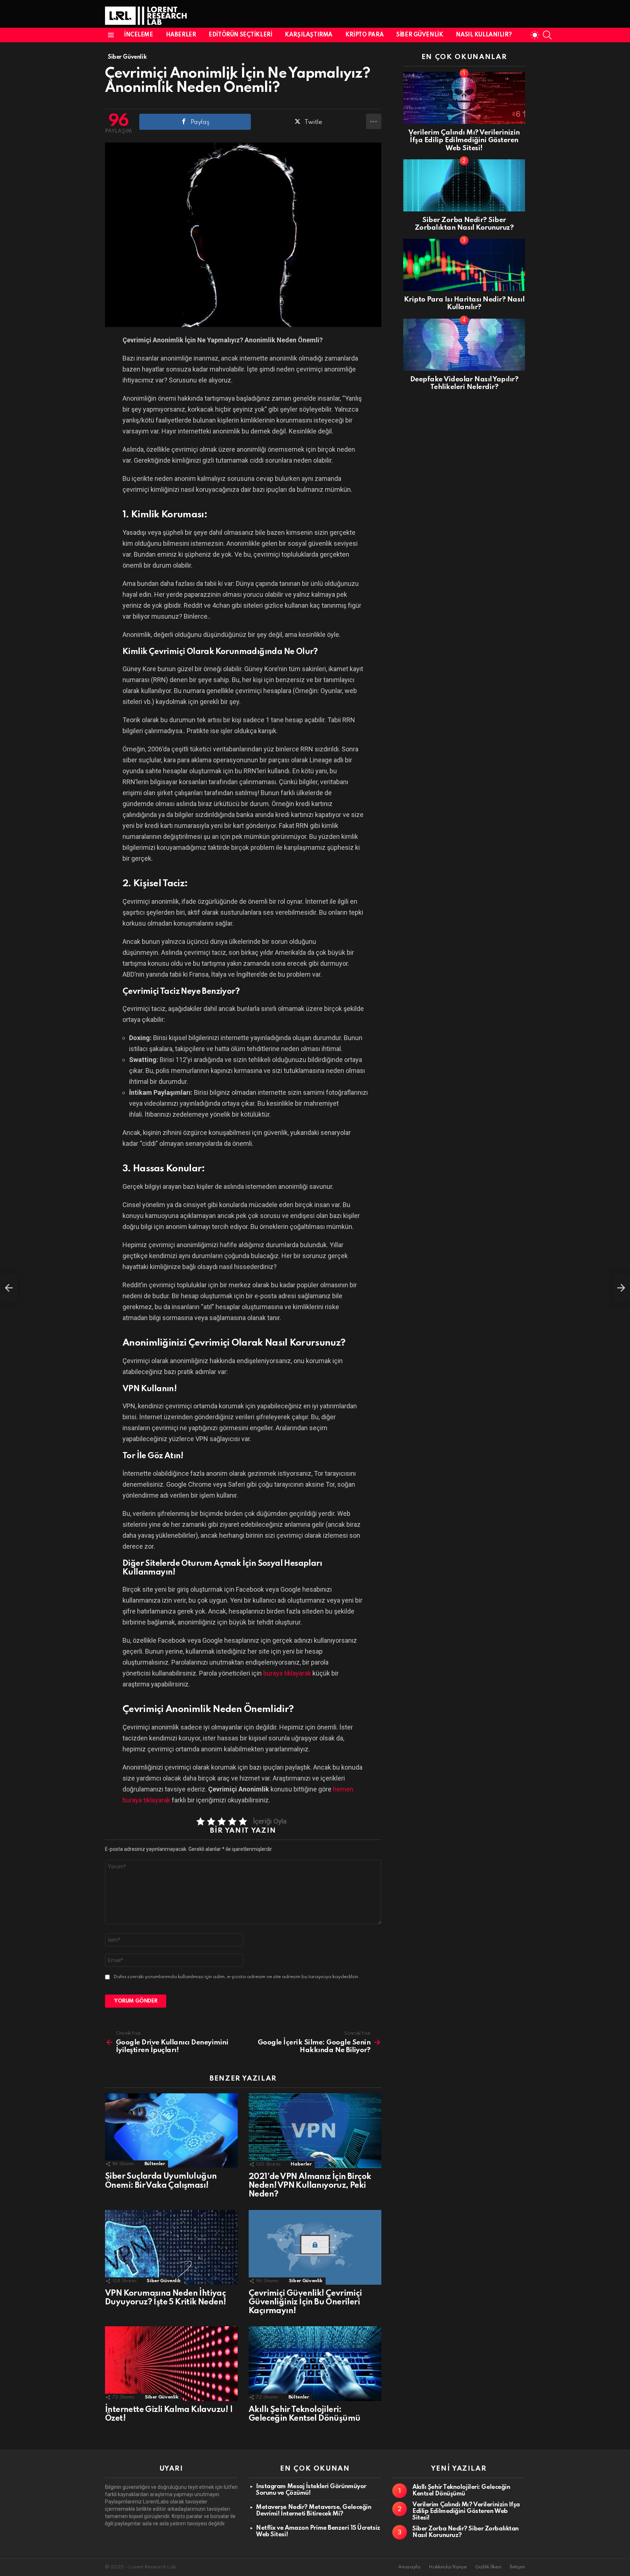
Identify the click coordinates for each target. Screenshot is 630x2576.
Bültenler (155, 2164)
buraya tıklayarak (287, 1673)
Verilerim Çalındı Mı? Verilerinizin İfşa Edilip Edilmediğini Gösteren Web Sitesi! (464, 140)
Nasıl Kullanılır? (484, 35)
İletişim (517, 2567)
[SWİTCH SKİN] (535, 35)
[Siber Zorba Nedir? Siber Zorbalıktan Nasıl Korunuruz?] (464, 185)
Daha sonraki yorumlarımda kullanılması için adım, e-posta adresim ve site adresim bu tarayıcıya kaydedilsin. (237, 1977)
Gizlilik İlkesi (488, 2567)
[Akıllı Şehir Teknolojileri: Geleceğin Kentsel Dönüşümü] (315, 2364)
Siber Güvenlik (420, 35)
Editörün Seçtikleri (240, 35)
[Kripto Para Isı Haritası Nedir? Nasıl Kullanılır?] (464, 265)
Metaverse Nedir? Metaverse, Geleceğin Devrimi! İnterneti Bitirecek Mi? (314, 2511)
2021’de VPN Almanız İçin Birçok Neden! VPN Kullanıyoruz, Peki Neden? (310, 2186)
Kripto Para (364, 35)
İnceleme (139, 35)
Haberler (181, 35)
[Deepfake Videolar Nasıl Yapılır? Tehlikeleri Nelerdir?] (464, 345)
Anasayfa (409, 2567)
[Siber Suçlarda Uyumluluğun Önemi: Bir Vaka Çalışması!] (171, 2131)
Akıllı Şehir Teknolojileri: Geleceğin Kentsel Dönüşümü (461, 2491)
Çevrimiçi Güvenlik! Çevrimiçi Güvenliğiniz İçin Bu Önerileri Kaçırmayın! (305, 2302)
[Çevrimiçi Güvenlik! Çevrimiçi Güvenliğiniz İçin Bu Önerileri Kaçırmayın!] (315, 2247)
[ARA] (547, 35)
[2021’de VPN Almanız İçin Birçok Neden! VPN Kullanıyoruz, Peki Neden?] (315, 2131)
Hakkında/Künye (448, 2567)
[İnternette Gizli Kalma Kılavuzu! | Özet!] (171, 2364)
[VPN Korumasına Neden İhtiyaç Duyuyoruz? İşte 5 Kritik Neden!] (171, 2247)
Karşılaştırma (309, 35)
